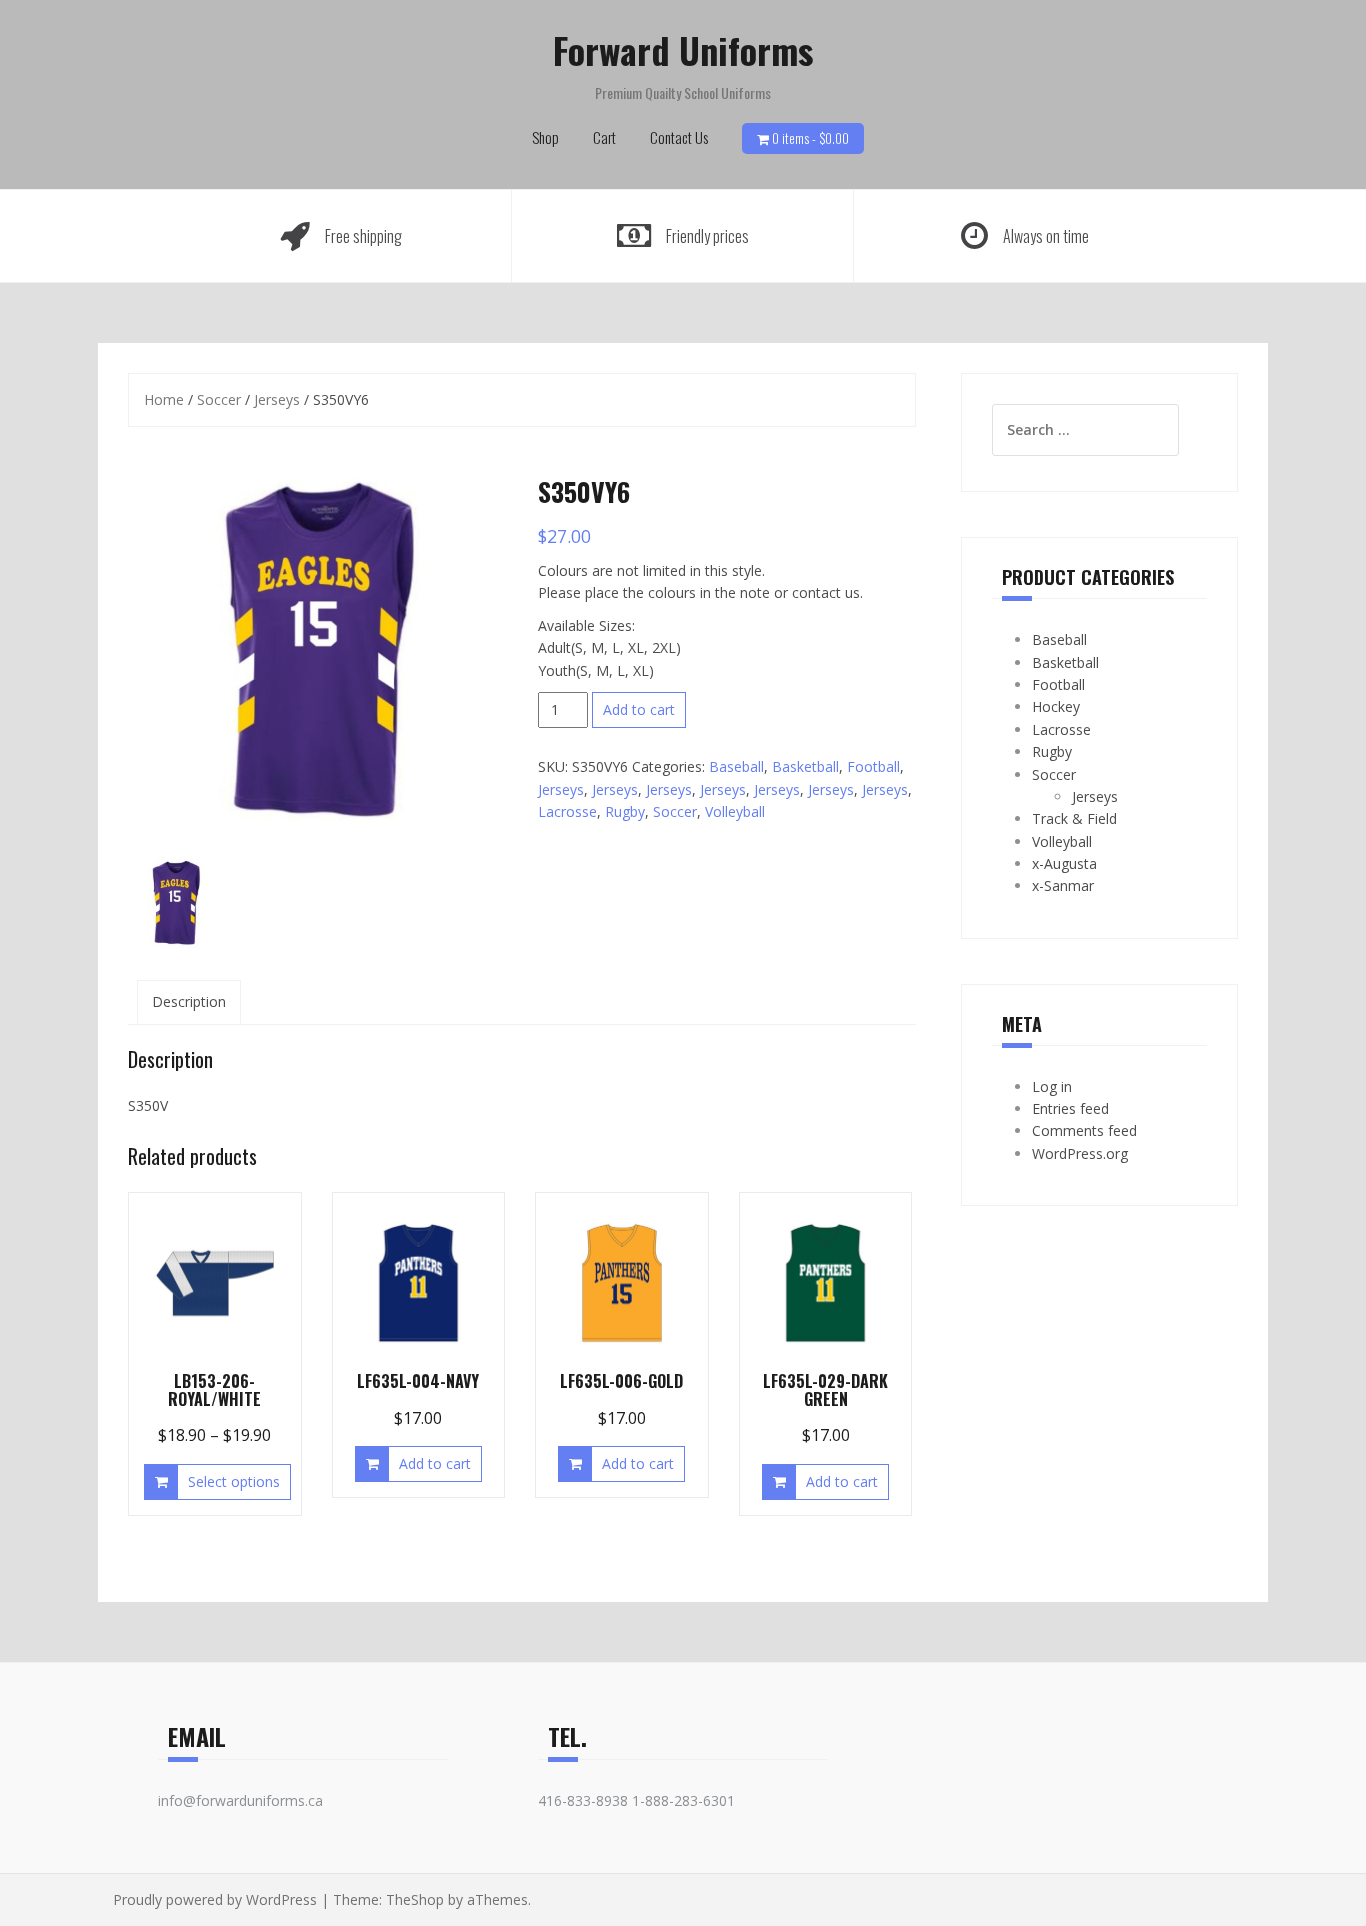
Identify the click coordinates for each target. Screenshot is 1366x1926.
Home (164, 399)
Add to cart (639, 709)
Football (873, 766)
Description (189, 1001)
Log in (1052, 1086)
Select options (234, 1481)
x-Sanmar (1063, 885)
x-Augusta (1064, 863)
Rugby (625, 811)
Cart (604, 137)
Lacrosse (567, 811)
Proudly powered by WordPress (215, 1899)
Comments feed (1084, 1130)
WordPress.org (1080, 1153)
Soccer (219, 399)
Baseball (736, 766)
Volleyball (735, 811)
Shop (545, 137)
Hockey (1056, 706)
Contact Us (679, 137)
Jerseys (277, 399)
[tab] (189, 1002)
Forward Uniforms (683, 49)
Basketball (805, 766)
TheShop (415, 1899)
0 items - (810, 138)
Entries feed (1070, 1108)
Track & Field (1074, 818)
